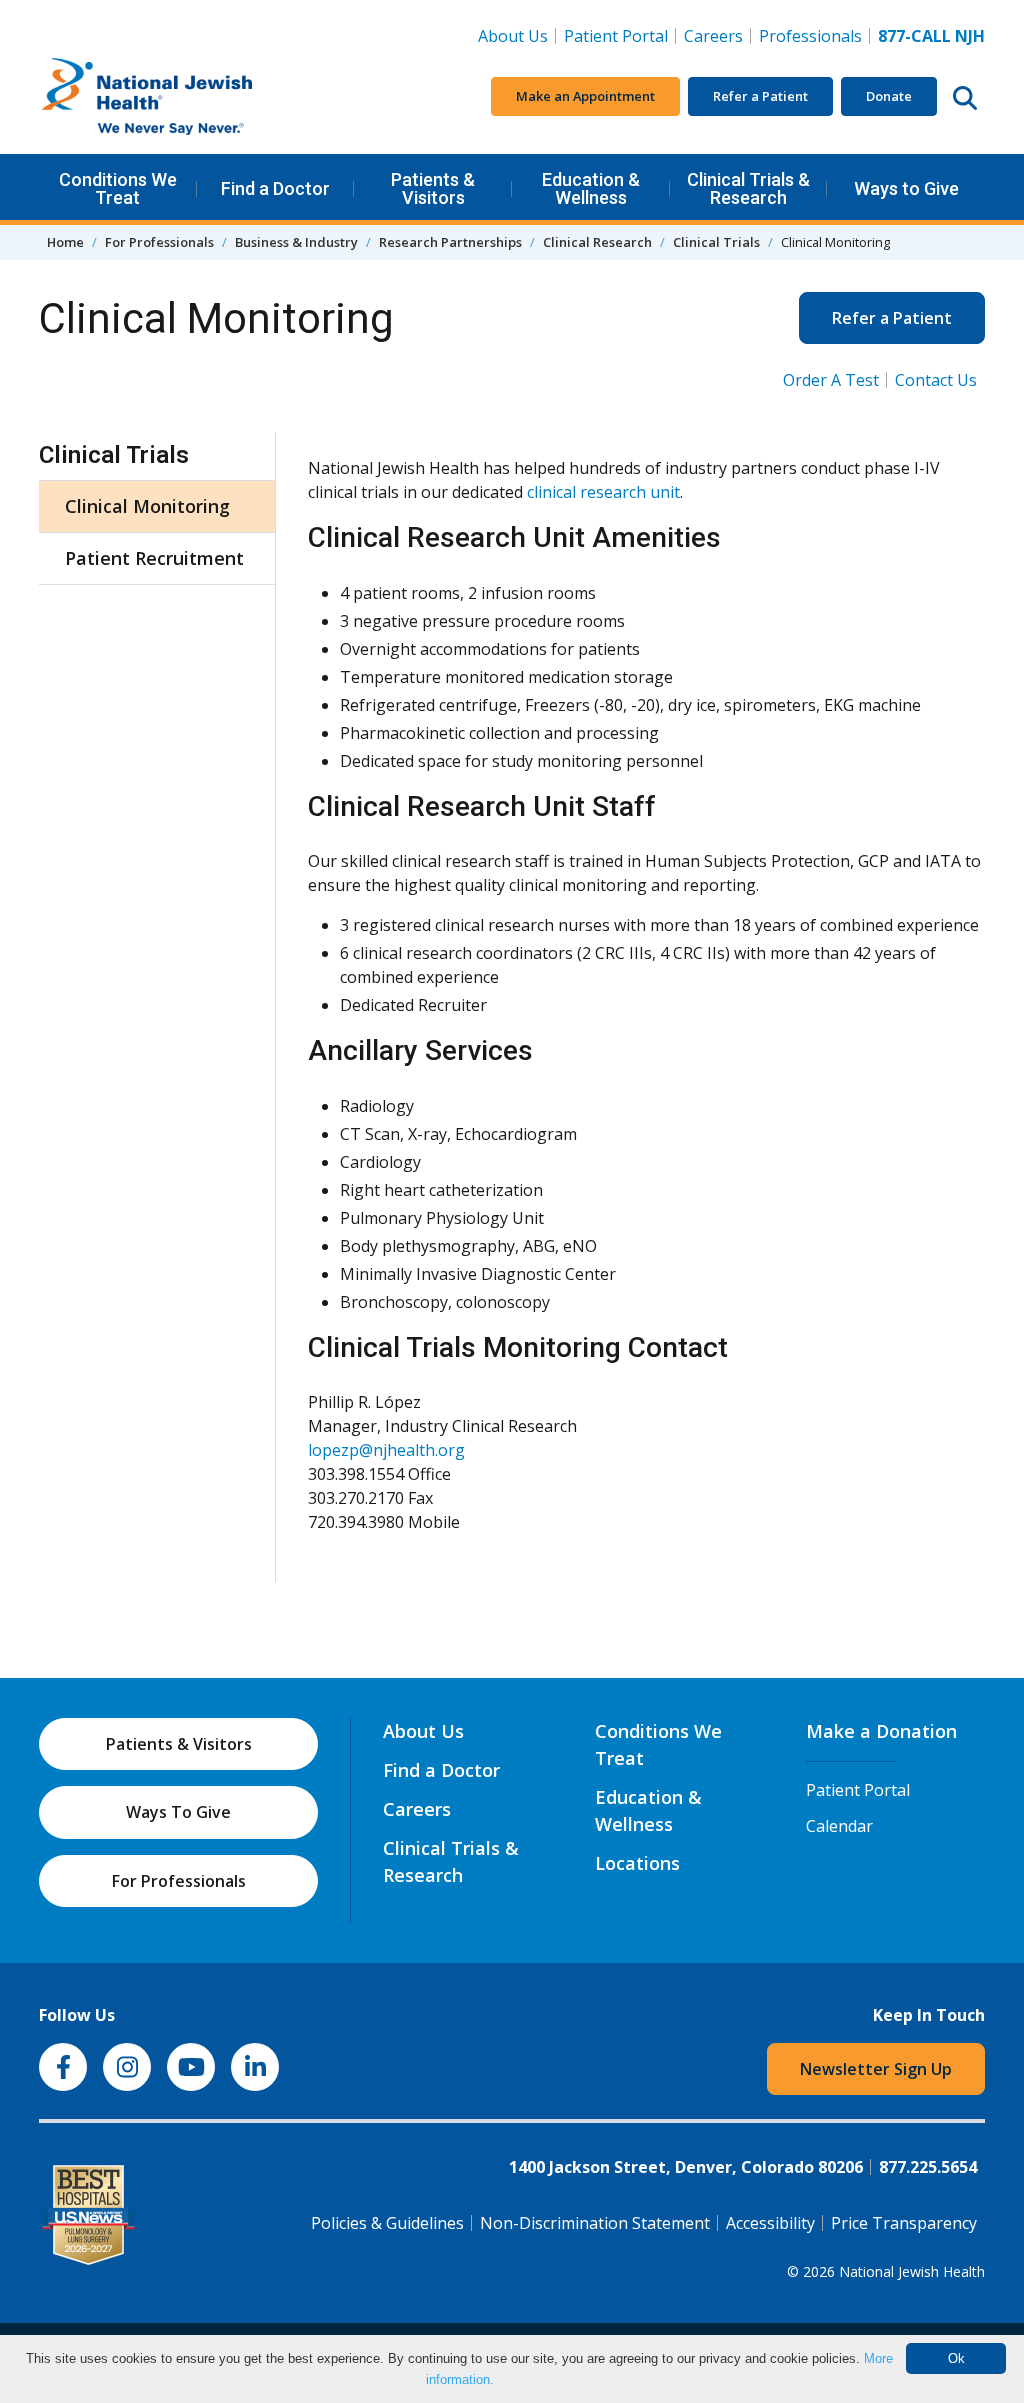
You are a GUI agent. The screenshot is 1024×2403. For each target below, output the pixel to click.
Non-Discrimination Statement (595, 2223)
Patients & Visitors (433, 188)
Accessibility (770, 2223)
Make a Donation (881, 1731)
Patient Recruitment (154, 558)
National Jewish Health (912, 2271)
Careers (717, 35)
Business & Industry (296, 242)
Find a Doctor (275, 188)
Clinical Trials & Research (748, 188)
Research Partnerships (450, 242)
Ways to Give (906, 188)
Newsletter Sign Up (876, 2069)
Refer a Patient (760, 96)
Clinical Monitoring (147, 506)
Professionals (810, 36)
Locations (637, 1863)
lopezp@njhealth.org (386, 1450)
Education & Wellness (591, 188)
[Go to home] (189, 97)
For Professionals (159, 242)
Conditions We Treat (118, 188)
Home (65, 242)
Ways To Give (178, 1812)
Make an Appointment (585, 96)
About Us (513, 36)
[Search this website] (965, 97)
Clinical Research (597, 242)
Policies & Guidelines (387, 2223)
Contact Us (936, 380)
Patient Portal (616, 36)
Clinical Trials (716, 242)
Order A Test (831, 380)
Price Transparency (904, 2223)
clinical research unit (603, 492)
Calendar (839, 1826)
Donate (889, 96)
